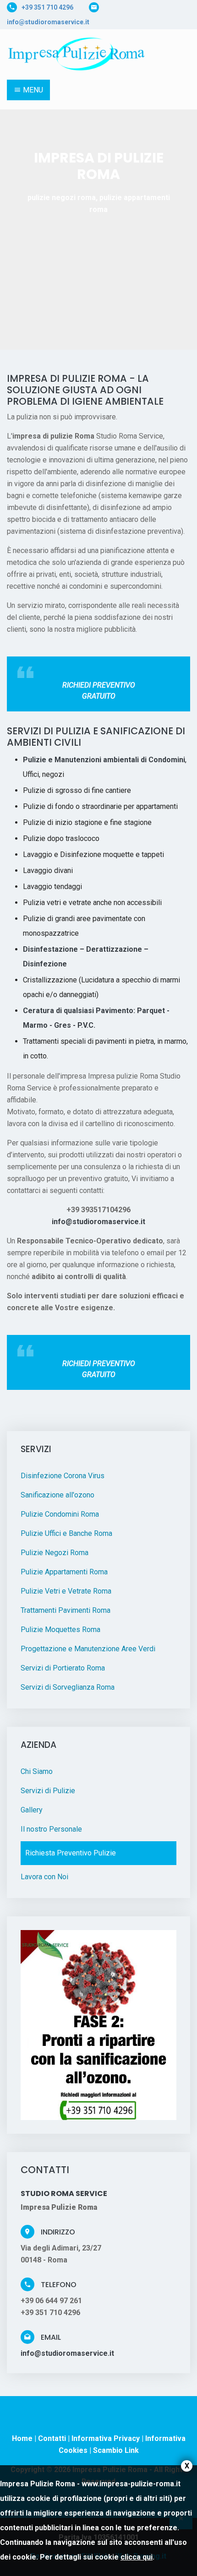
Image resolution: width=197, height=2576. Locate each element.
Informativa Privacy (106, 2438)
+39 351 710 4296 (47, 7)
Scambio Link (116, 2450)
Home (22, 2438)
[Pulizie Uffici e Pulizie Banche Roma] (79, 52)
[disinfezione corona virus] (98, 2024)
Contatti (52, 2438)
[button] (14, 190)
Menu (32, 90)
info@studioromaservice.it (48, 22)
